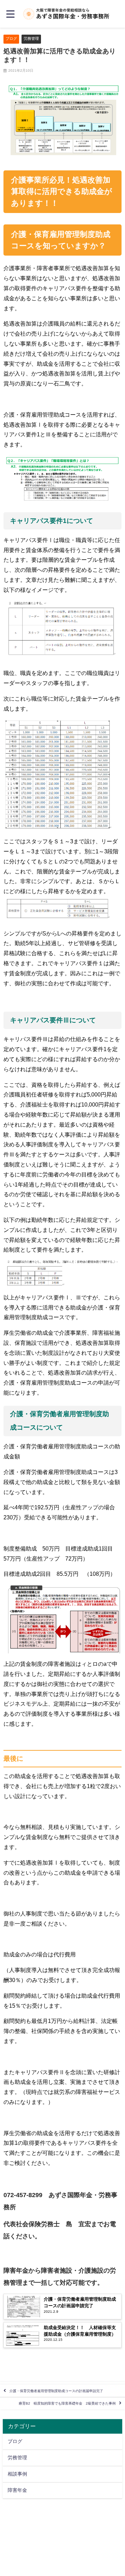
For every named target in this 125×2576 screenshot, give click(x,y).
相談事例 (17, 2474)
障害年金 (17, 2490)
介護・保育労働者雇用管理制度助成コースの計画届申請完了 (56, 2391)
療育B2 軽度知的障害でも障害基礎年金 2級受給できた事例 (67, 2403)
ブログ (11, 38)
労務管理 (31, 38)
